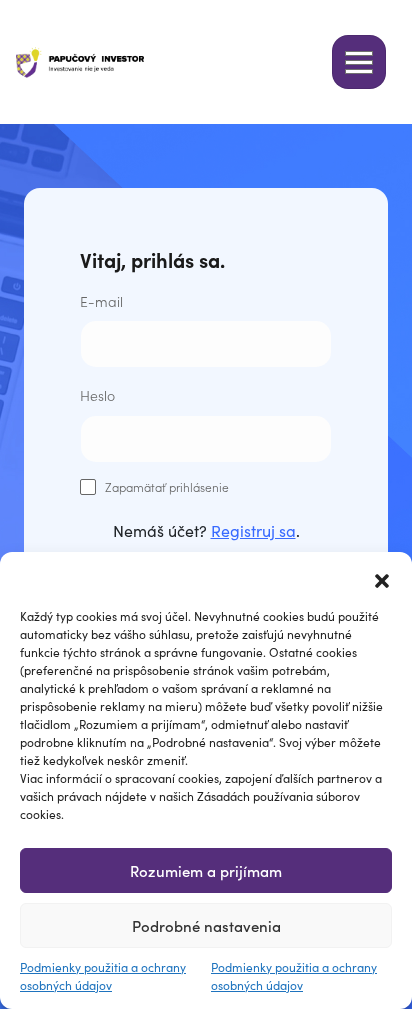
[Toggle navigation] (359, 62)
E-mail (101, 301)
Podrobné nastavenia (206, 925)
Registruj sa (253, 530)
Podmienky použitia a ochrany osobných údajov (103, 975)
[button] (382, 577)
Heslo (97, 395)
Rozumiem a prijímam (206, 870)
